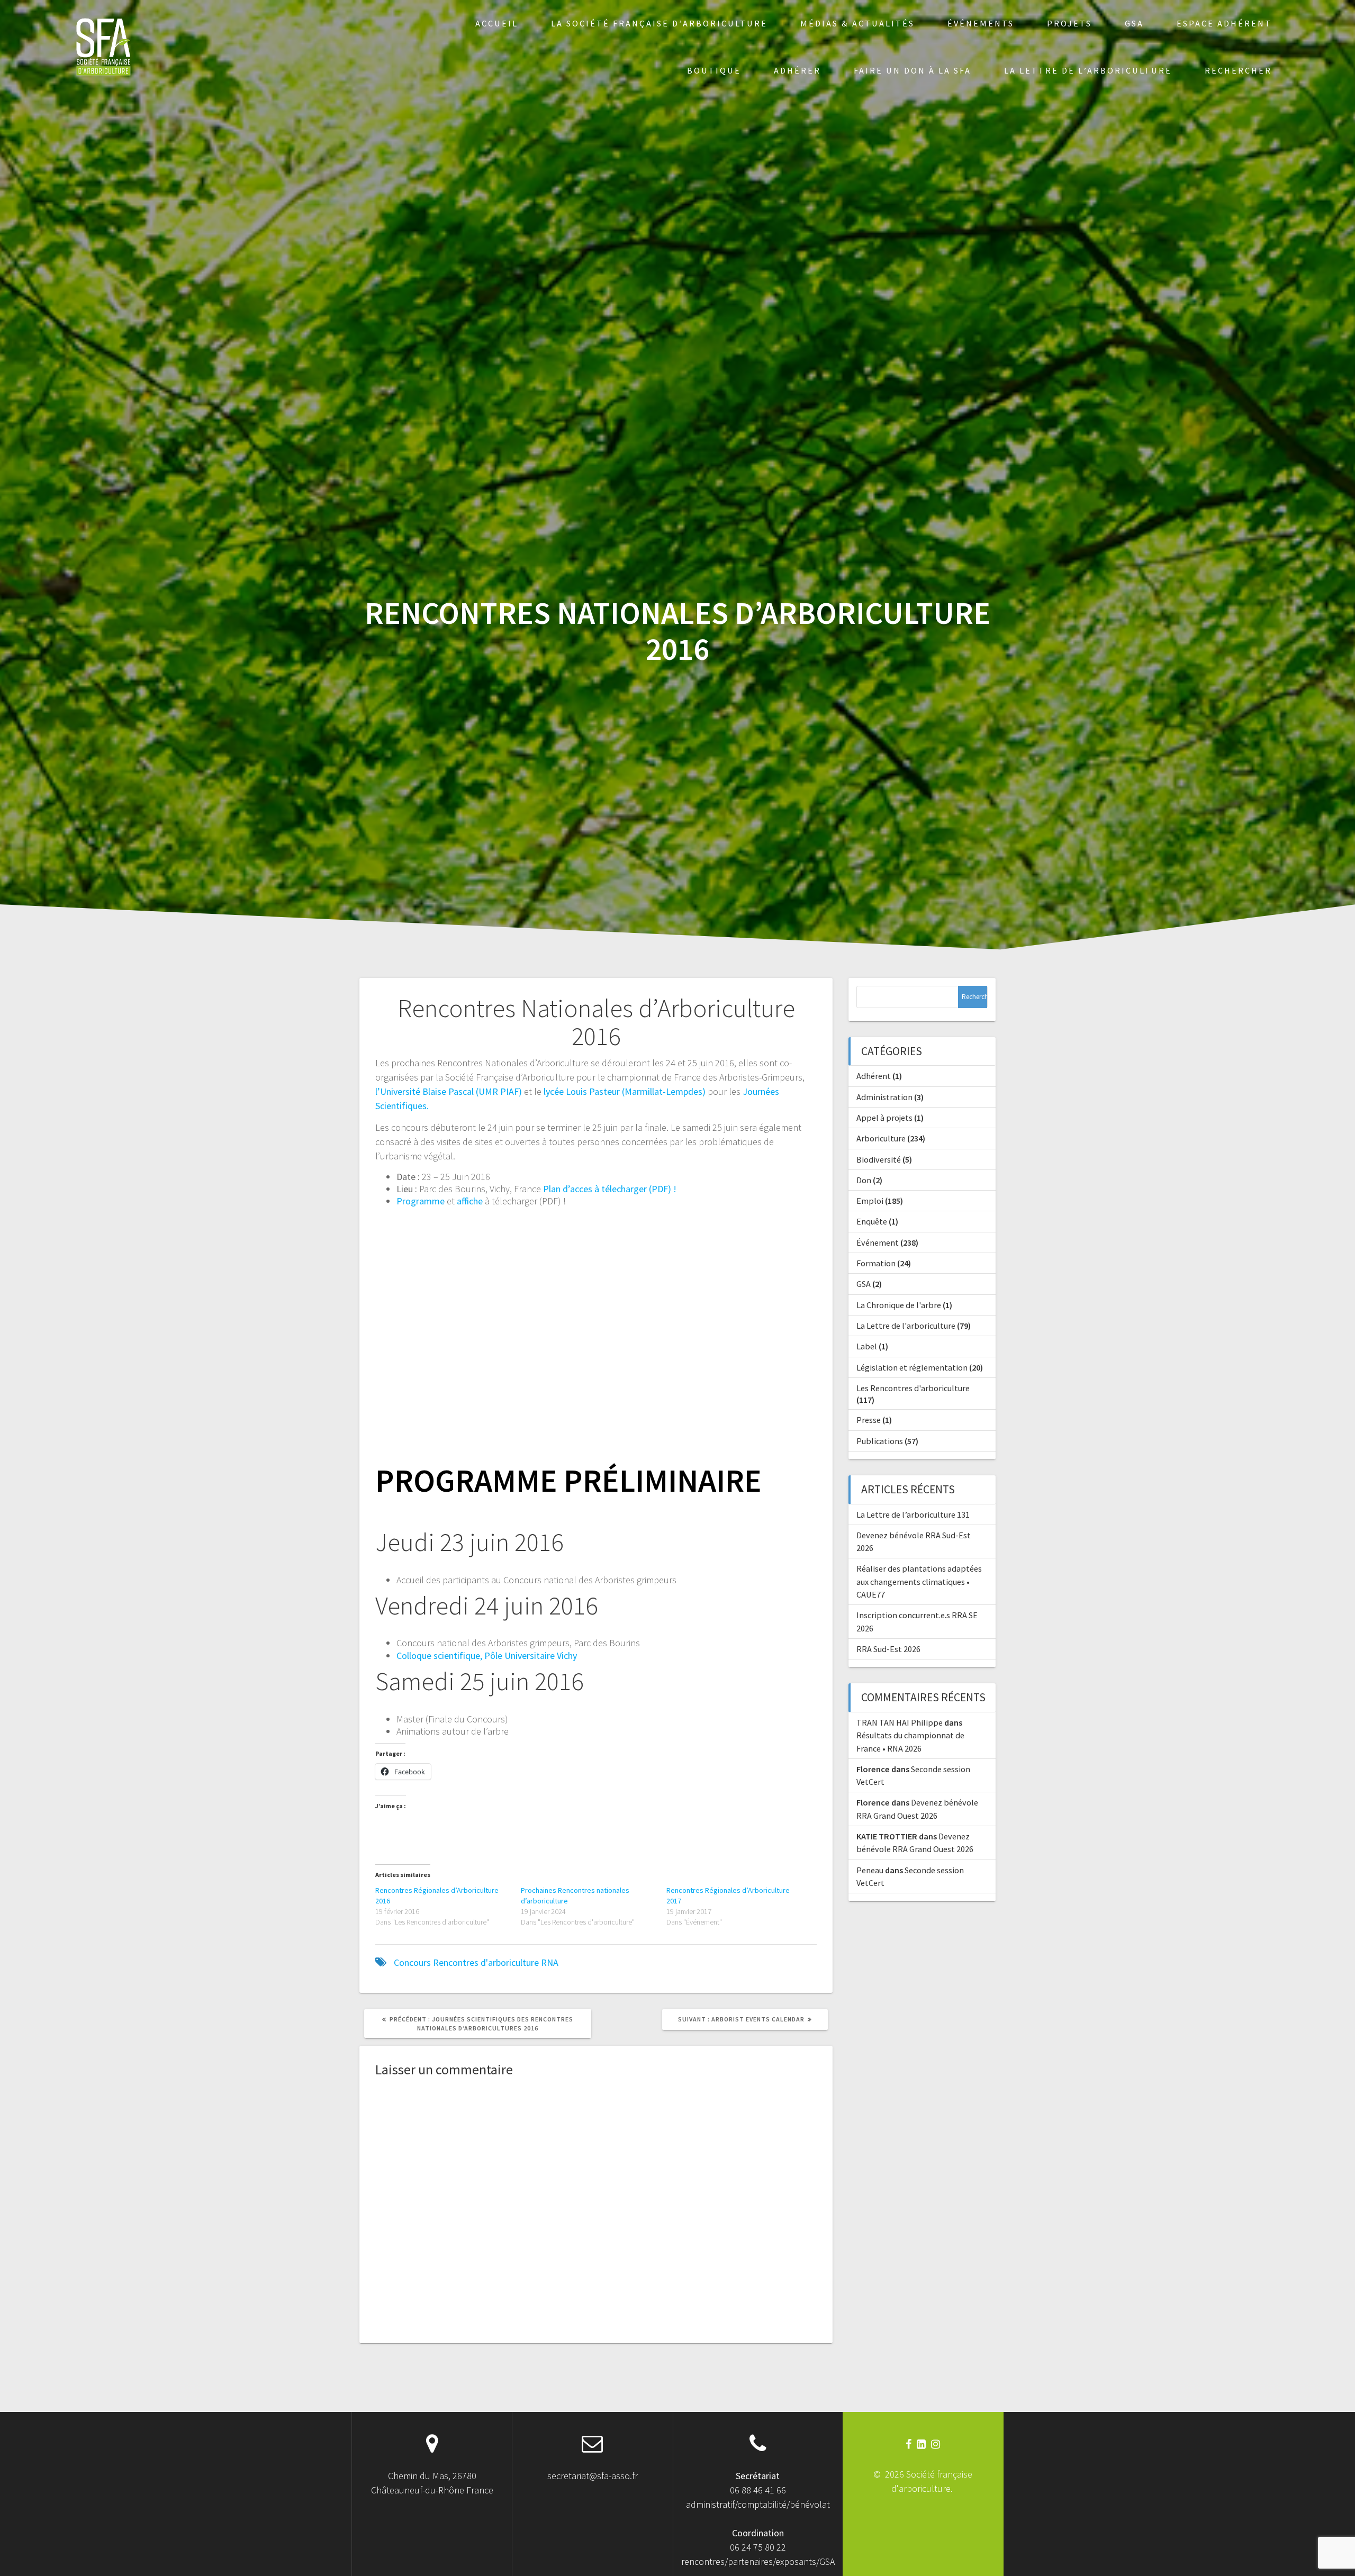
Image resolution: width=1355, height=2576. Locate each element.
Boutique (714, 70)
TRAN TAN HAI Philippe (900, 1722)
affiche (470, 1201)
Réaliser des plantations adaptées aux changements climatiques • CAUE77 (919, 1581)
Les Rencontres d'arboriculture (913, 1388)
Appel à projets (884, 1118)
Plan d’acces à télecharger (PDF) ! (610, 1189)
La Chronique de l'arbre (899, 1305)
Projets (1069, 23)
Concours (412, 1962)
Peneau (870, 1870)
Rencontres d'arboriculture (486, 1962)
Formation (876, 1263)
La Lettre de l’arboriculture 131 (913, 1514)
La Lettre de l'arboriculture (906, 1326)
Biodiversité (879, 1159)
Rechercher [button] (1238, 70)
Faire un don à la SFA (913, 70)
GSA (1134, 23)
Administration (884, 1097)
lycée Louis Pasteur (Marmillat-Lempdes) (625, 1091)
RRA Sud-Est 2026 (888, 1649)
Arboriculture (881, 1138)
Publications (880, 1441)
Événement (878, 1242)
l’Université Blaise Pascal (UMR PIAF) (449, 1091)
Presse (869, 1420)
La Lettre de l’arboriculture (1088, 70)
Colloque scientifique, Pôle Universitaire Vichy (487, 1656)
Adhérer (797, 70)
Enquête (872, 1221)
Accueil (497, 23)
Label (867, 1346)
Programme (421, 1201)
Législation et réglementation (912, 1367)
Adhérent (874, 1076)
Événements (981, 23)
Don (864, 1180)
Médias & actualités (857, 23)
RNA (550, 1962)
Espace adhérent (1224, 23)
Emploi (870, 1201)
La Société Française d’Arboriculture (659, 23)
